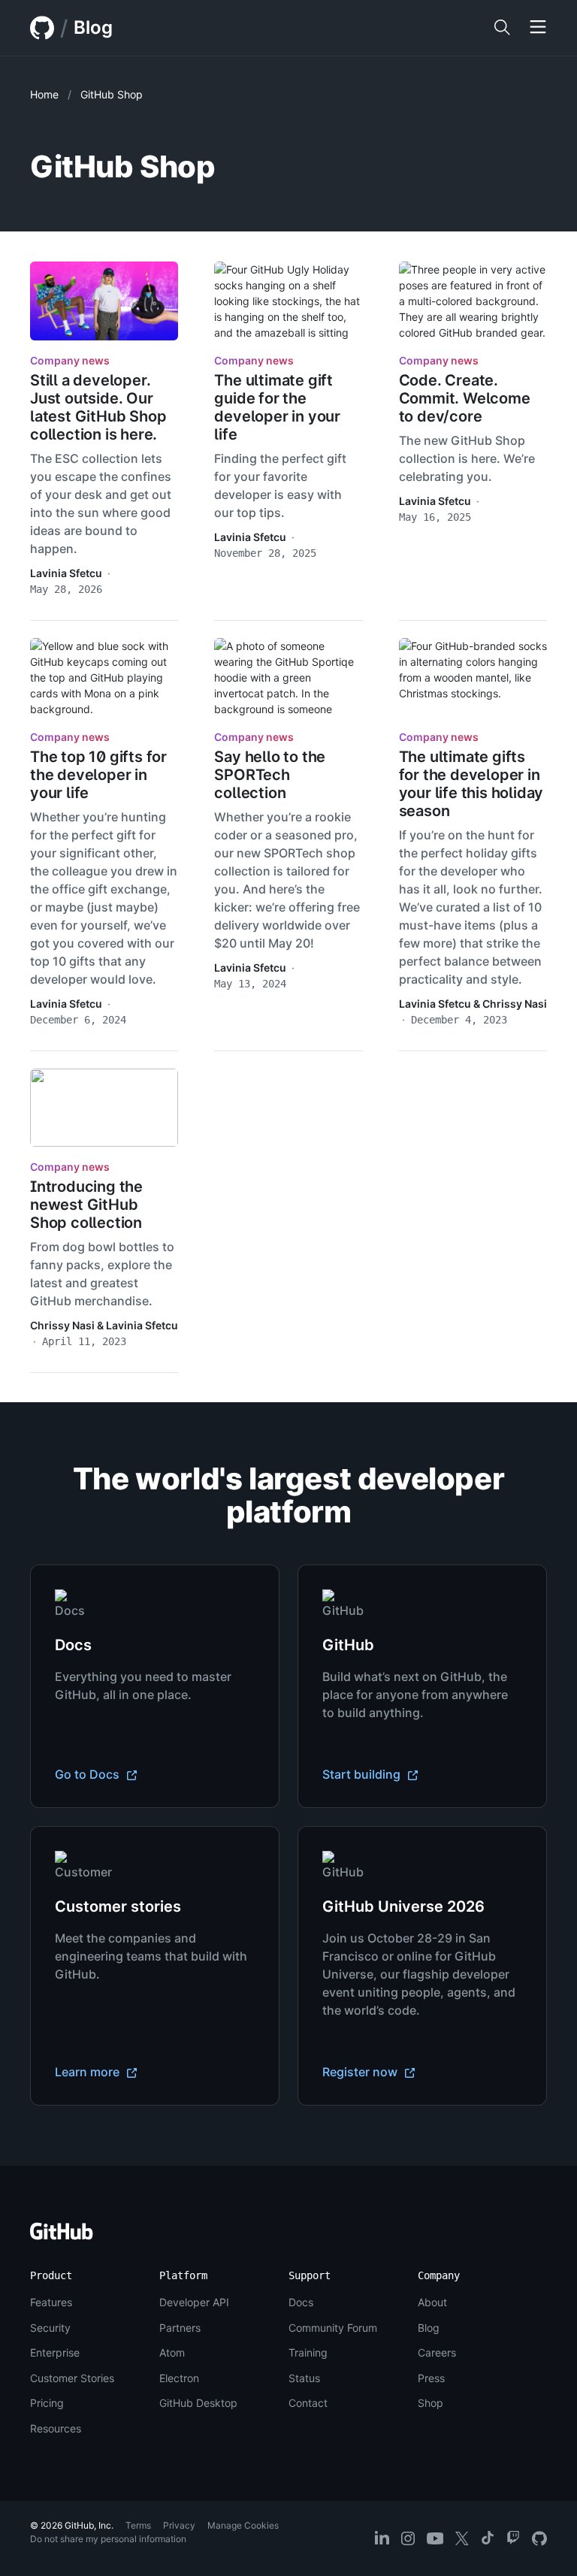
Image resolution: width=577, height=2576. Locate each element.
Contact (308, 2403)
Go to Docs (89, 1774)
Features (51, 2302)
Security (50, 2328)
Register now (361, 2072)
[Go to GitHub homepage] (62, 2236)
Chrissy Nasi (515, 1004)
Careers (437, 2352)
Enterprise (55, 2352)
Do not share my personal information (108, 2539)
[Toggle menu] (538, 28)
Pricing (47, 2403)
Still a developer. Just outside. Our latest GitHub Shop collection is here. (98, 407)
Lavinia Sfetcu (66, 573)
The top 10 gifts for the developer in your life (98, 775)
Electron (179, 2378)
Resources (56, 2428)
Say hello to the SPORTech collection (270, 775)
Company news (70, 360)
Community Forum (333, 2328)
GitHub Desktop (198, 2403)
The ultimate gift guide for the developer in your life (277, 407)
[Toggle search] (502, 28)
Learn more (89, 2072)
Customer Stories (72, 2378)
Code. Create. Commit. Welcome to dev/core (465, 398)
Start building (363, 1774)
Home (44, 94)
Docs (301, 2302)
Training (308, 2352)
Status (304, 2378)
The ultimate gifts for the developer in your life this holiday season (471, 784)
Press (431, 2378)
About (432, 2302)
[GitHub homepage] (42, 28)
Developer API (194, 2302)
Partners (180, 2328)
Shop (430, 2403)
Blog (93, 27)
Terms (138, 2525)
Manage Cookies (243, 2525)
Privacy (179, 2525)
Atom (172, 2352)
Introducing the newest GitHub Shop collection (86, 1205)
